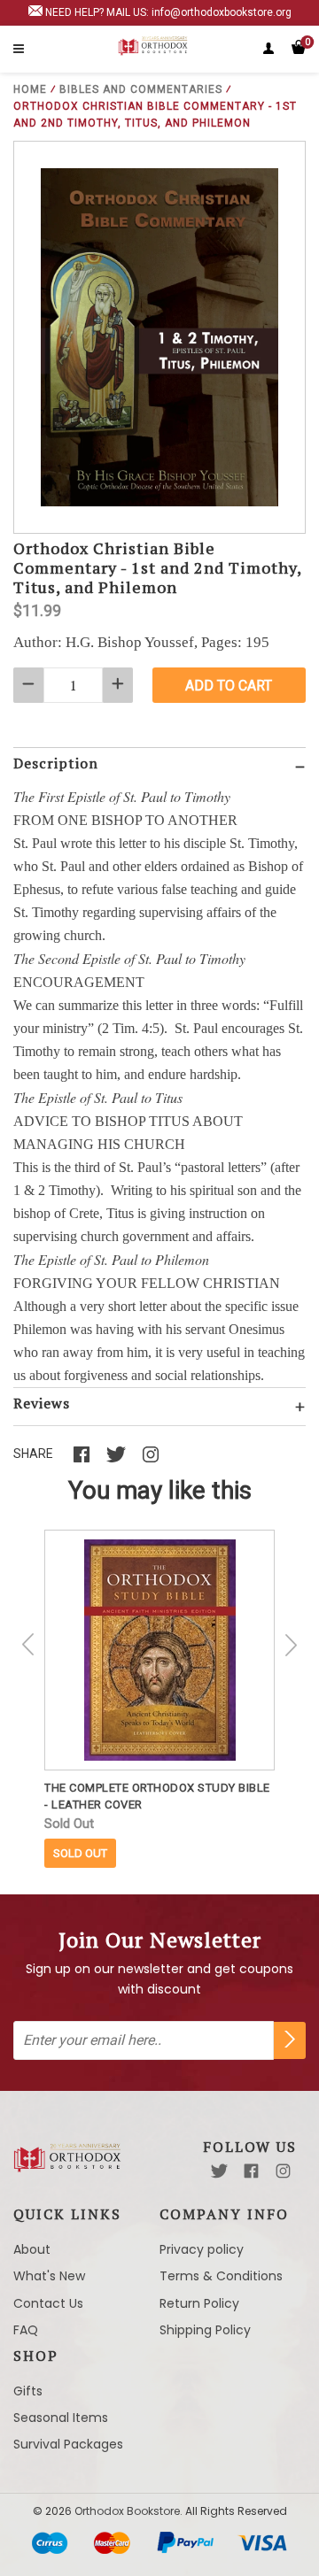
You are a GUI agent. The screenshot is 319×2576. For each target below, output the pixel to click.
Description (56, 763)
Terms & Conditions (221, 2276)
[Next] (291, 1645)
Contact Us (48, 2303)
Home (30, 89)
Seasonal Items (61, 2418)
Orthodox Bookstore (127, 2511)
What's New (49, 2276)
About (32, 2249)
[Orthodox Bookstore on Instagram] (283, 2171)
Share (33, 1454)
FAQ (26, 2330)
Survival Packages (68, 2444)
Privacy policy (202, 2249)
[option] (159, 1699)
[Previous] (28, 1645)
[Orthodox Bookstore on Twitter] (219, 2171)
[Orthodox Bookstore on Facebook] (251, 2171)
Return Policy (199, 2303)
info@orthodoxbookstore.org (222, 12)
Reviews (42, 1403)
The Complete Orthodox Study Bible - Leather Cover (157, 1796)
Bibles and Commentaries (141, 89)
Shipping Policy (205, 2330)
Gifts (28, 2391)
